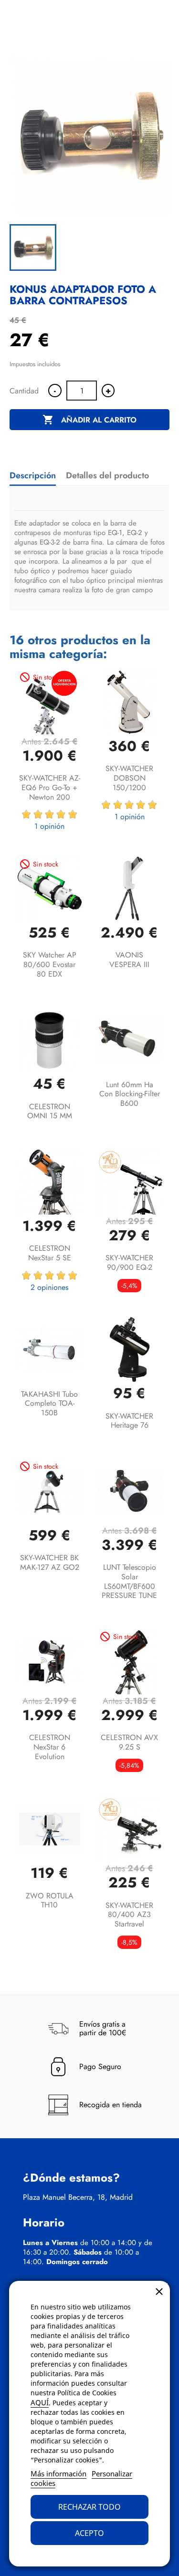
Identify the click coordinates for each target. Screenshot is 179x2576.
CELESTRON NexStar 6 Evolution (50, 1747)
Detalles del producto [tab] (107, 475)
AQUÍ (40, 2402)
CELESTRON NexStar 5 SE (50, 1253)
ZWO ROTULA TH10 (50, 1901)
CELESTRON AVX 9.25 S (129, 1742)
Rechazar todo (89, 2507)
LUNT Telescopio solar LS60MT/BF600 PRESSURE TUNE (129, 1581)
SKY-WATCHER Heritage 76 (129, 1421)
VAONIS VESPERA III (129, 960)
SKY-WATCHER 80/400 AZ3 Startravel (129, 1915)
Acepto (89, 2533)
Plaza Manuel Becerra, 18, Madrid (78, 2197)
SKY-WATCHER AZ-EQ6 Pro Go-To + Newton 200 (50, 788)
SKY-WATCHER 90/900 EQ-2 (129, 1262)
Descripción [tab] (33, 475)
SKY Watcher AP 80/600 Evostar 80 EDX (50, 964)
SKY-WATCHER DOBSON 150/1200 (129, 778)
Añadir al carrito (89, 420)
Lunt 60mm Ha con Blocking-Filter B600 (130, 1094)
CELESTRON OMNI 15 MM (50, 1111)
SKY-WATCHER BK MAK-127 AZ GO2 (50, 1562)
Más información (58, 2473)
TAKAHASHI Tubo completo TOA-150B (49, 1404)
